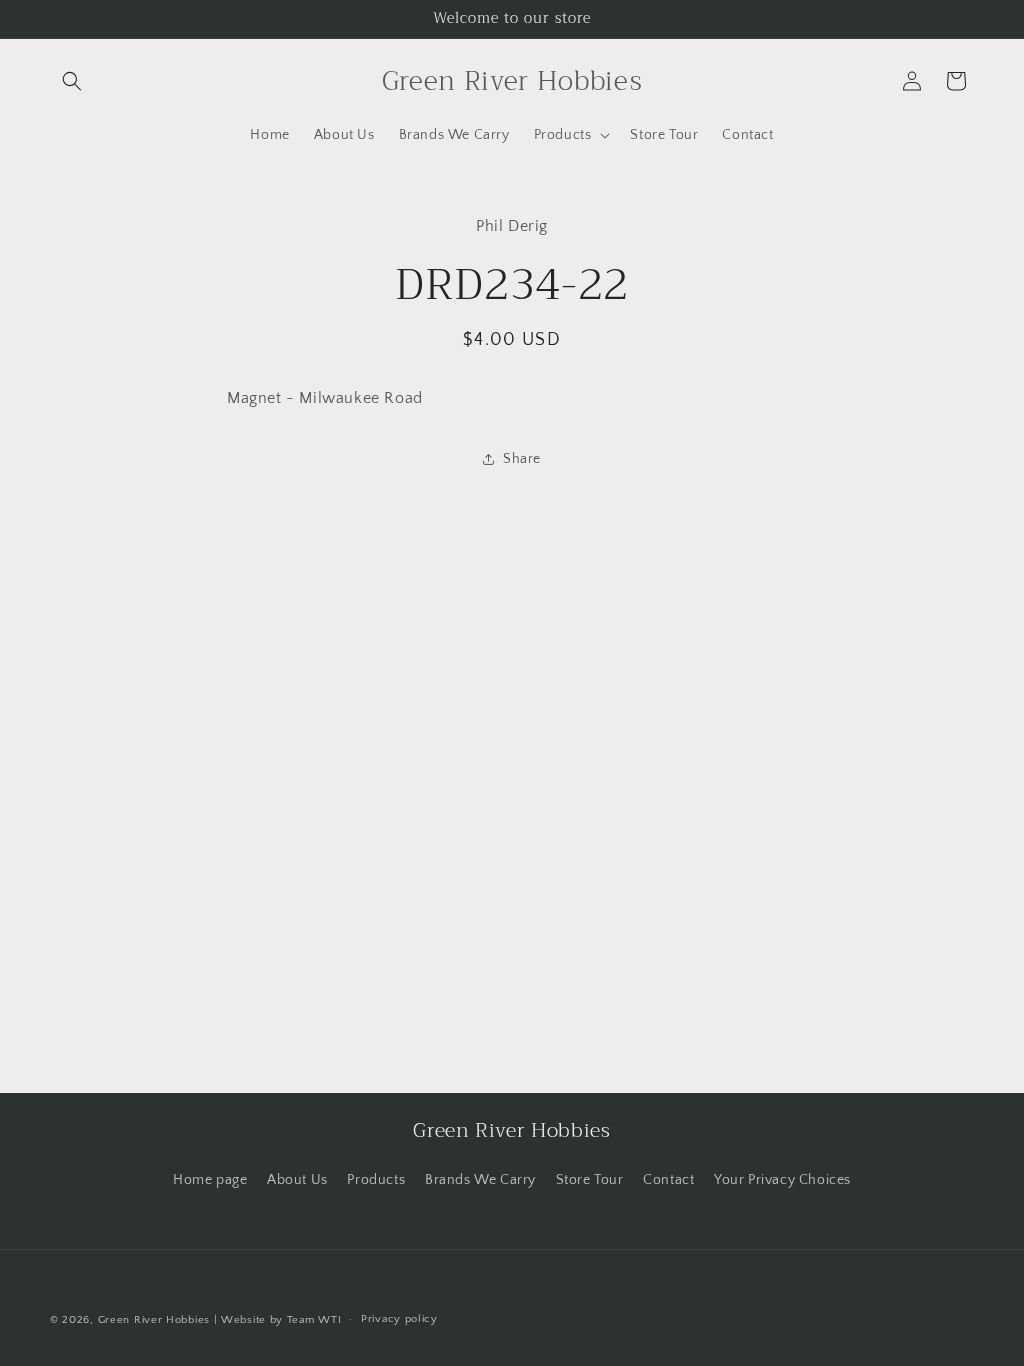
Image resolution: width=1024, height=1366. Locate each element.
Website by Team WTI (281, 1320)
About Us (297, 1180)
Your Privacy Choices (782, 1180)
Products (376, 1180)
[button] (72, 81)
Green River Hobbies (154, 1320)
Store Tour (590, 1180)
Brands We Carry (480, 1180)
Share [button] (522, 459)
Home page (210, 1180)
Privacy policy (399, 1319)
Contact (668, 1180)
